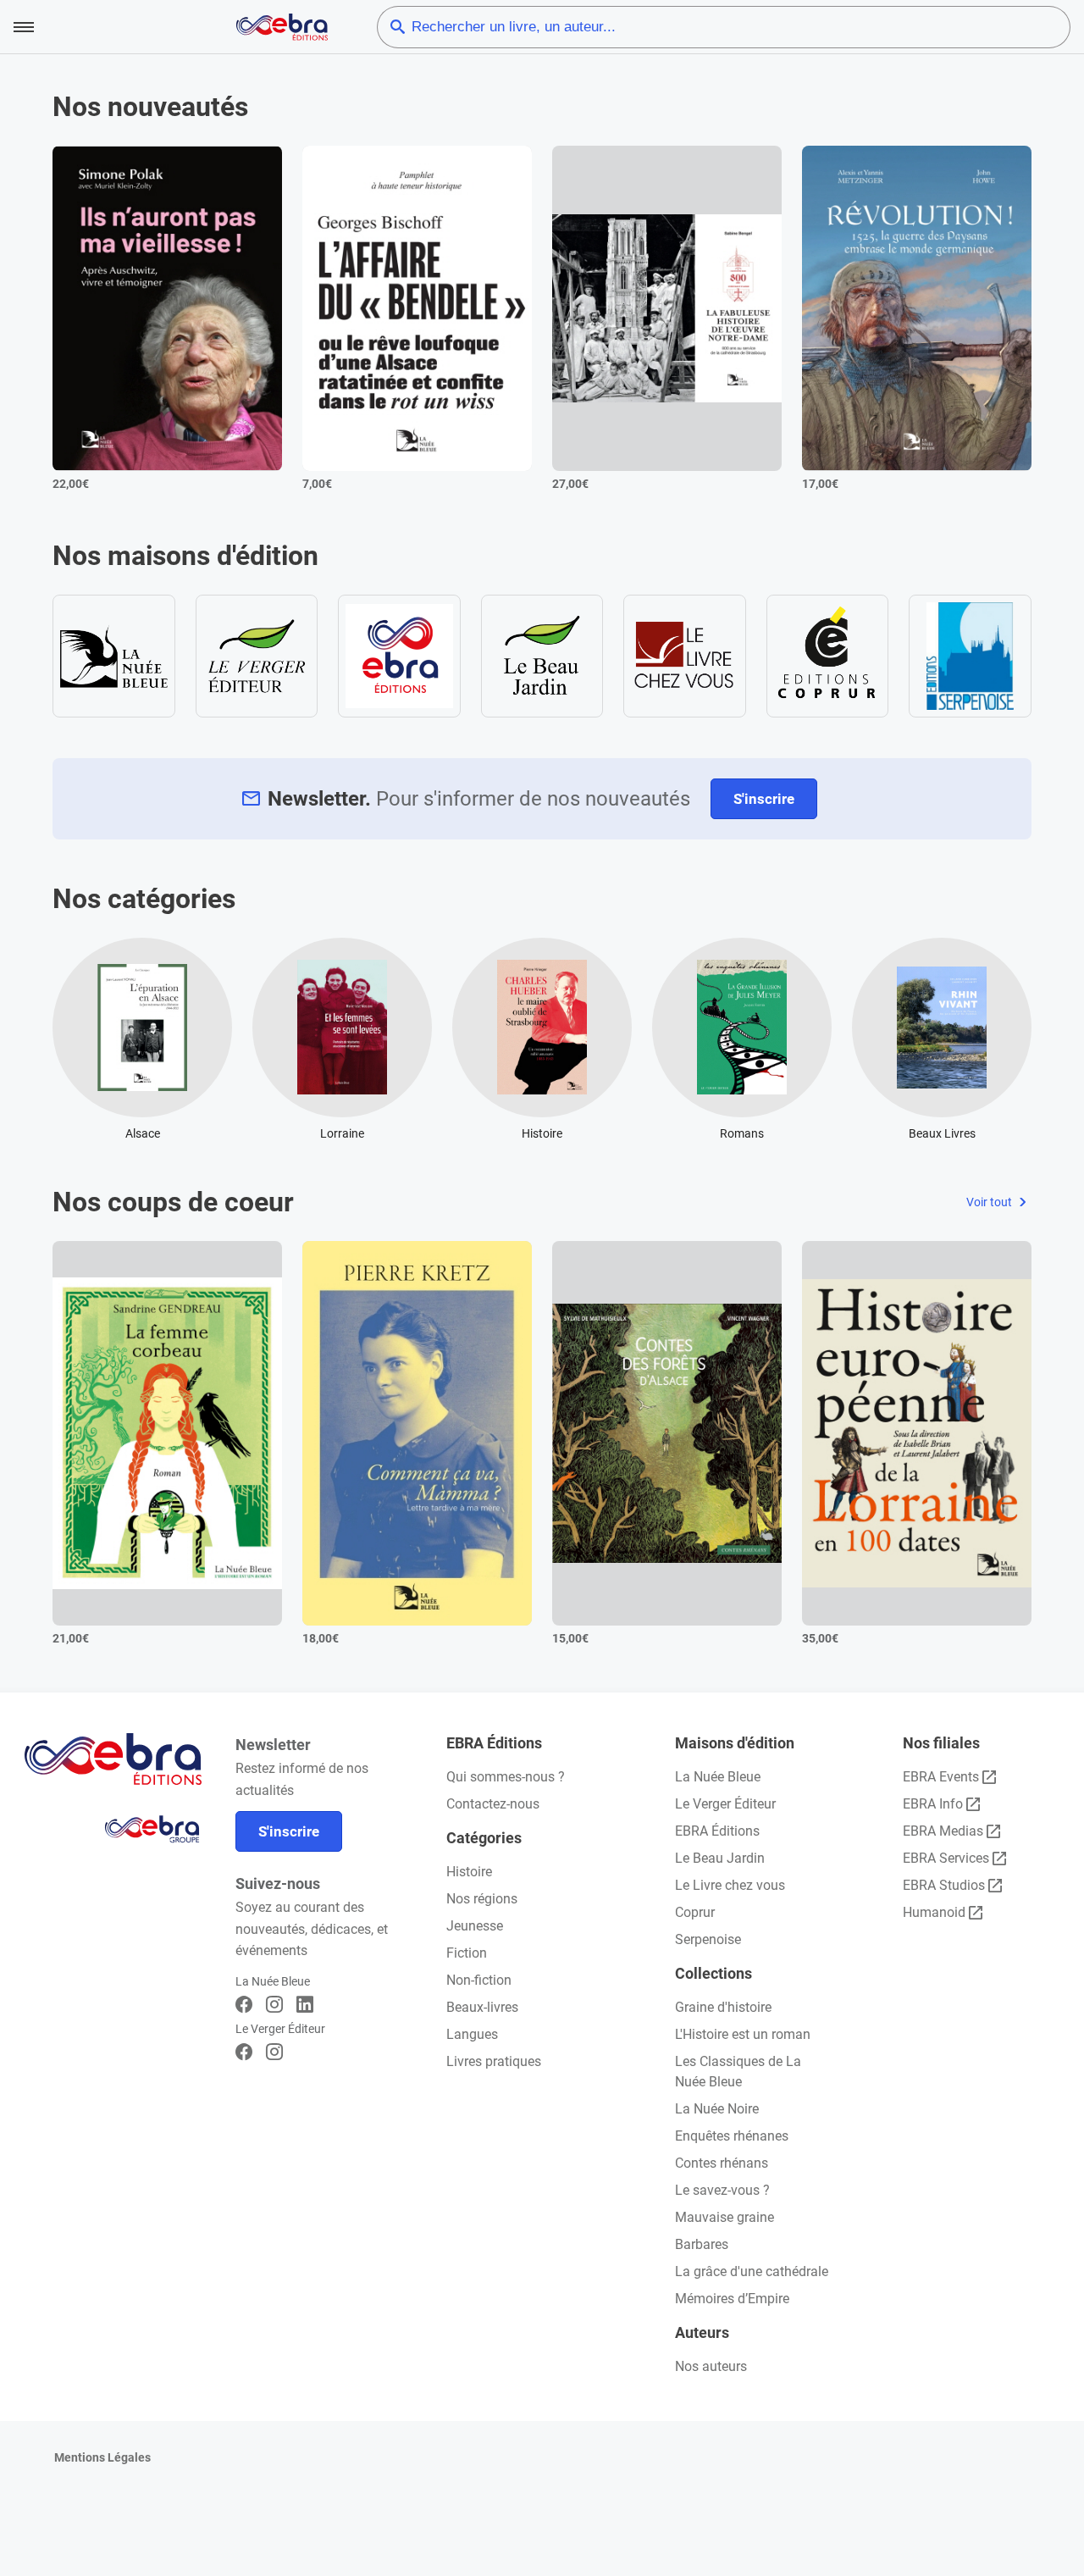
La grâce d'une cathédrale (752, 2271)
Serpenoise (708, 1939)
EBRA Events (941, 1777)
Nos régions (482, 1899)
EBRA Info (933, 1804)
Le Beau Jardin (720, 1858)
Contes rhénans (722, 2163)
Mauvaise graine (725, 2217)
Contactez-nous (493, 1804)
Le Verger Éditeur (725, 1804)
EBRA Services (946, 1858)
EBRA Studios (944, 1885)
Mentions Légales (102, 2457)
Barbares (702, 2244)
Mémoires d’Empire (732, 2299)
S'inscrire (764, 799)
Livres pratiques (494, 2061)
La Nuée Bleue (718, 1777)
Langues (472, 2034)
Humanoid (934, 1912)
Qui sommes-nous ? (506, 1777)
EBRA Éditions (717, 1831)
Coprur (695, 1912)
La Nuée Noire (717, 2109)
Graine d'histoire (723, 2007)
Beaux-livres (482, 2007)
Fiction (467, 1953)
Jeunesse (475, 1926)
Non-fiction (479, 1980)
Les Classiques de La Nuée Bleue (738, 2072)
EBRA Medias (943, 1831)
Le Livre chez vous (730, 1885)
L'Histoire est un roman (743, 2034)
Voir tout (990, 1202)
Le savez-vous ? (722, 2190)
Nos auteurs (711, 2366)
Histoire (469, 1872)
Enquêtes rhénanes (732, 2136)
